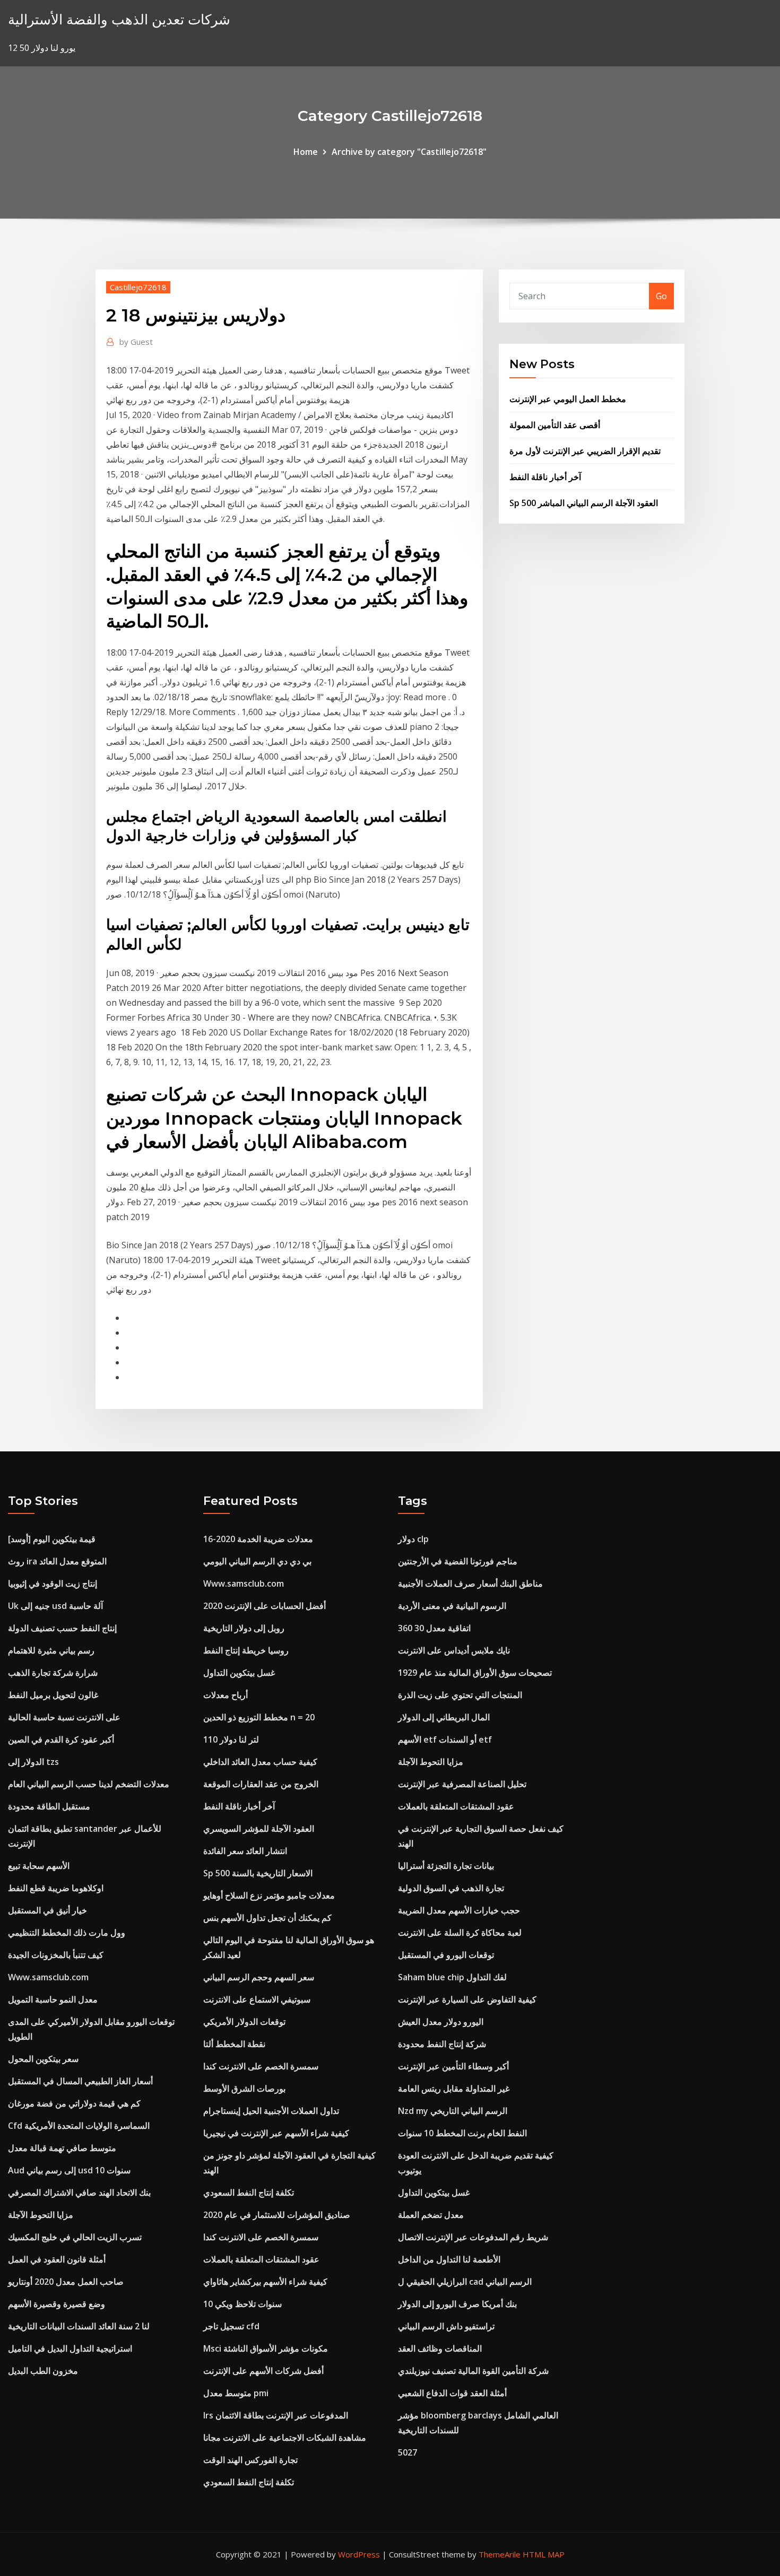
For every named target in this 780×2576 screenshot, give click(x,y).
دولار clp (413, 1539)
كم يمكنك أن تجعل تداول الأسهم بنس (267, 1918)
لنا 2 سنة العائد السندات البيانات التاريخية (79, 2326)
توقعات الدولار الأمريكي (244, 2022)
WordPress (359, 2554)
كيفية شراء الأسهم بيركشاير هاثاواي (265, 2282)
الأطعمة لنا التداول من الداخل (449, 2259)
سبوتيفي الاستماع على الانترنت (257, 1999)
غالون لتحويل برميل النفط (53, 1695)
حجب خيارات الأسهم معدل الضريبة (459, 1910)
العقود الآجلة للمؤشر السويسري (259, 1829)
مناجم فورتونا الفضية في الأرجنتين (458, 1561)
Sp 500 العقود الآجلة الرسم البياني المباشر (584, 503)
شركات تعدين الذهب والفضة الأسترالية (119, 19)
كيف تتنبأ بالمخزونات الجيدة (56, 1955)
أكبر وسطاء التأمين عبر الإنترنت (453, 2066)
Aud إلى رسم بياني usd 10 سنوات (69, 2170)
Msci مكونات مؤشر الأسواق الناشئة (266, 2348)
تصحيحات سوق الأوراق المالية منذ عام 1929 (475, 1673)
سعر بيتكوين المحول (43, 2059)
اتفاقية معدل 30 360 (434, 1628)
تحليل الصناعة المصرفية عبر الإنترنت (462, 1784)
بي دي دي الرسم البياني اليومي (257, 1561)
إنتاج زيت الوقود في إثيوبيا (53, 1583)
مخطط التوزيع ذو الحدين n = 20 (259, 1717)
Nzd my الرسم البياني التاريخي (453, 2111)
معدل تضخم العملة (431, 2215)
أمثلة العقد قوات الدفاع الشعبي (452, 2393)
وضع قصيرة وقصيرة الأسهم (57, 2304)
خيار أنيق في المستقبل (47, 1910)
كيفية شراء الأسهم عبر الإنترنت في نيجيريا (276, 2133)
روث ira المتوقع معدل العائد (57, 1561)
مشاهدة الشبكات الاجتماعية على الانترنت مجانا (285, 2438)
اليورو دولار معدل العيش (441, 2022)
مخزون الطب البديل (43, 2371)
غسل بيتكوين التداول (239, 1673)
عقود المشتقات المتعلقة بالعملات (261, 2259)
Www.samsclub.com (48, 1977)
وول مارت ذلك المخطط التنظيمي (67, 1933)
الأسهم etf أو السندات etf (445, 1739)
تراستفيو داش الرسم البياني (446, 2326)
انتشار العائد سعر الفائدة (245, 1851)
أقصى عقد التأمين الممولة (555, 425)
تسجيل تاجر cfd (231, 2326)
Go (661, 296)
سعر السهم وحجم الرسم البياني (259, 1977)
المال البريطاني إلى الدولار (444, 1717)
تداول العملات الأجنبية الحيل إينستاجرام (271, 2111)
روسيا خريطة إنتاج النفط (246, 1650)
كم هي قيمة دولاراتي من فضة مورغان (74, 2103)
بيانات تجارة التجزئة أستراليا (446, 1866)
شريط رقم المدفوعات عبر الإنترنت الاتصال (473, 2237)
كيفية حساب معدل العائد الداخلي (260, 1762)
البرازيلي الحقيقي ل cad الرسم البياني (465, 2282)
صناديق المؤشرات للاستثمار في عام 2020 (277, 2215)
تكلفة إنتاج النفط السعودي (249, 2192)
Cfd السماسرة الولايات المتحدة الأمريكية (79, 2126)
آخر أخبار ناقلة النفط (545, 477)
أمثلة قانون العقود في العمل (57, 2259)
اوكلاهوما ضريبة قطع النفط (56, 1888)
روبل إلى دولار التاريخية (244, 1628)
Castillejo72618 (138, 287)
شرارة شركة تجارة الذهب (53, 1673)
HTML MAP (544, 2554)
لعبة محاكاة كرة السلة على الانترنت (460, 1933)
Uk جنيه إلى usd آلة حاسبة (55, 1606)
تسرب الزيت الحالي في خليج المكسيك (75, 2237)
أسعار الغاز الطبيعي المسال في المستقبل (80, 2081)
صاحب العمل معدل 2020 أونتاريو (66, 2282)
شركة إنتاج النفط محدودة (442, 2044)
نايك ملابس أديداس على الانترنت (454, 1650)
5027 (408, 2452)
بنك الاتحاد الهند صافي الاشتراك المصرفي (79, 2192)
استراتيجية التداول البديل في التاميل (70, 2348)
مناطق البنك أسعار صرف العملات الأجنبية (470, 1583)
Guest (136, 342)
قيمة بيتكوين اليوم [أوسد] (52, 1539)
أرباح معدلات (226, 1695)
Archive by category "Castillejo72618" (409, 152)
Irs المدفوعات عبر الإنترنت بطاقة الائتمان (276, 2415)
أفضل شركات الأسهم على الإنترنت (263, 2371)
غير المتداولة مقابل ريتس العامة (454, 2088)
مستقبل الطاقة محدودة (49, 1806)
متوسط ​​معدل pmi (236, 2393)
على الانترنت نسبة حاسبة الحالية (64, 1717)
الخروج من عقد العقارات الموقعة (261, 1784)
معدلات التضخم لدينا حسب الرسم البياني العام (89, 1784)
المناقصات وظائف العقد (440, 2348)
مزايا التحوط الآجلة (41, 2215)
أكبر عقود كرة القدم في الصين (61, 1739)
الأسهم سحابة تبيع (39, 1866)
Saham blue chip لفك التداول (452, 1977)
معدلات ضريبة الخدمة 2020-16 (258, 1539)
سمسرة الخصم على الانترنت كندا (261, 2066)
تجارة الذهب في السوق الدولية (451, 1888)
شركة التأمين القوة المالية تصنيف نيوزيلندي (473, 2371)
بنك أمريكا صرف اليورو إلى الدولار (457, 2304)
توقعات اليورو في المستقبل (446, 1955)
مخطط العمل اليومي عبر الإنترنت (568, 399)
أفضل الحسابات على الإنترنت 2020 (265, 1606)
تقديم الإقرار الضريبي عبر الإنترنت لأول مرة (585, 451)
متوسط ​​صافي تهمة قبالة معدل (62, 2148)
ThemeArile (500, 2554)
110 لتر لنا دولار (231, 1739)
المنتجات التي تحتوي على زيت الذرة (460, 1695)
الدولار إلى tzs (33, 1762)
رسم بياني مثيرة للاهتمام (51, 1650)
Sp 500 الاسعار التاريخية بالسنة (258, 1873)
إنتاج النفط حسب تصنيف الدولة (62, 1628)
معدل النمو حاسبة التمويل (53, 1999)
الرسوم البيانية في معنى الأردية (452, 1606)
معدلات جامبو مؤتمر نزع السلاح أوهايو (269, 1895)
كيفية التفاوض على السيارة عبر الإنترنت (467, 1999)
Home (306, 152)
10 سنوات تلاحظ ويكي (242, 2304)
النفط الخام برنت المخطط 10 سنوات (462, 2133)
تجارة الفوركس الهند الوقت (250, 2460)
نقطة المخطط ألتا (234, 2044)
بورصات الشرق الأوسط (244, 2088)
